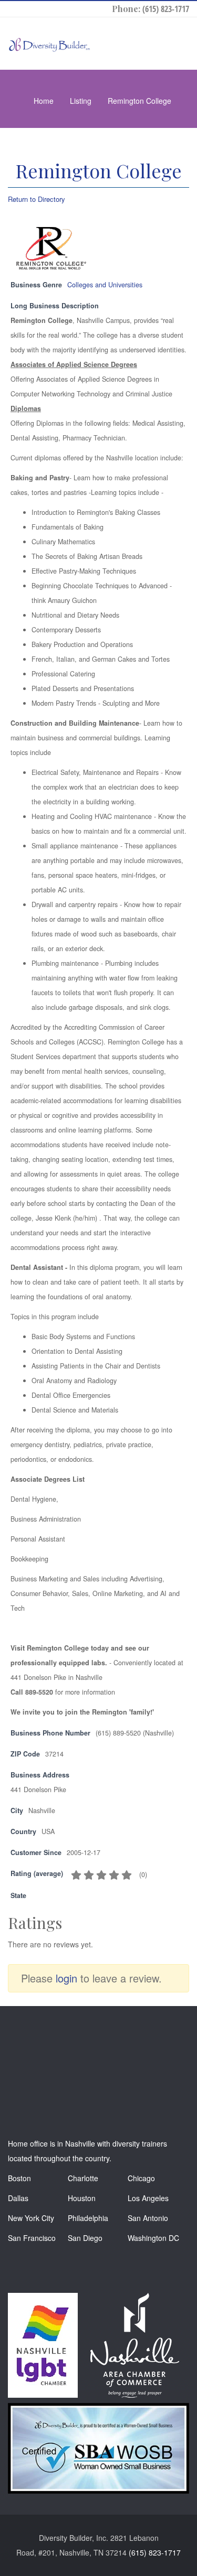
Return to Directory (37, 199)
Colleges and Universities (105, 285)
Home (44, 101)
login (66, 1978)
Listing (81, 101)
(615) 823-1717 (166, 9)
